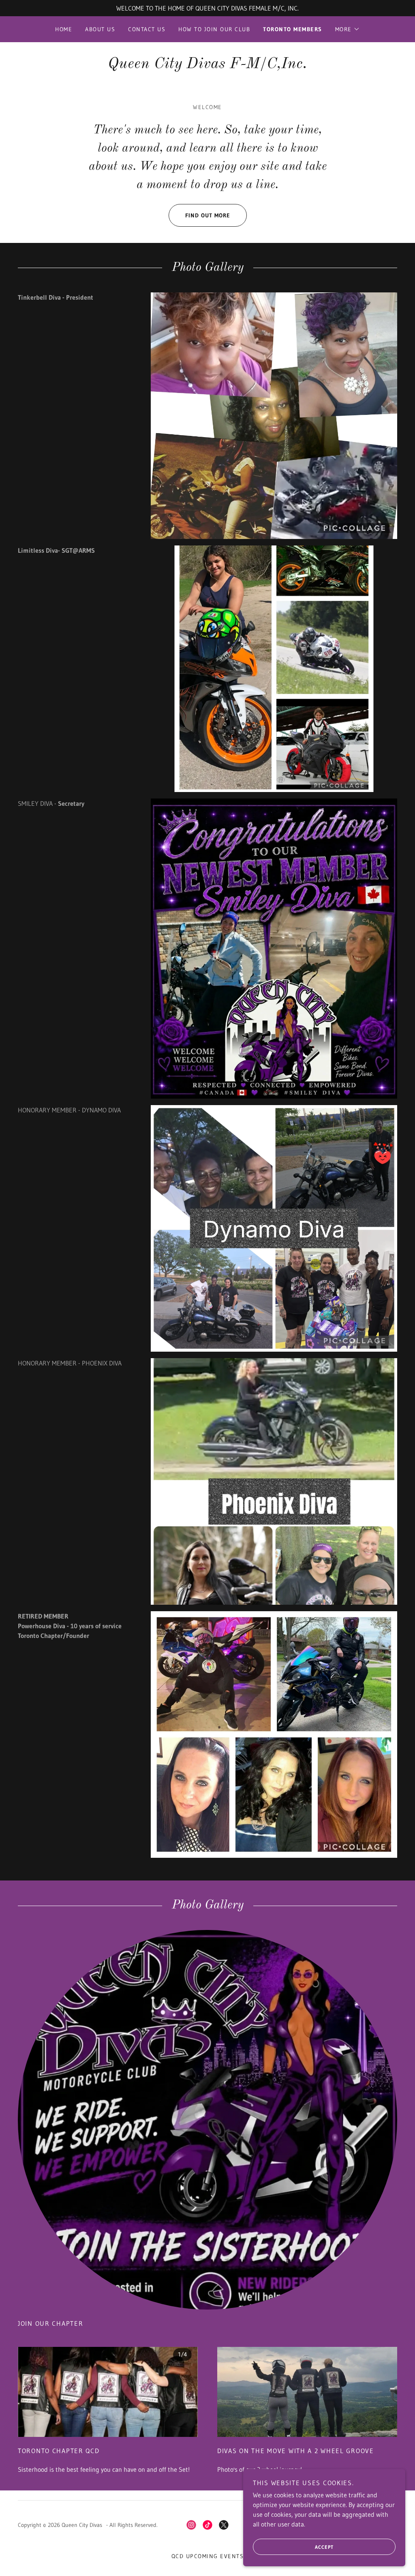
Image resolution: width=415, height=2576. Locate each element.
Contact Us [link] (147, 29)
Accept (324, 2547)
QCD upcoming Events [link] (207, 2556)
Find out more (208, 215)
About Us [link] (100, 29)
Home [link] (64, 29)
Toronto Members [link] (292, 29)
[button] (348, 29)
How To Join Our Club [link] (214, 29)
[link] (207, 66)
